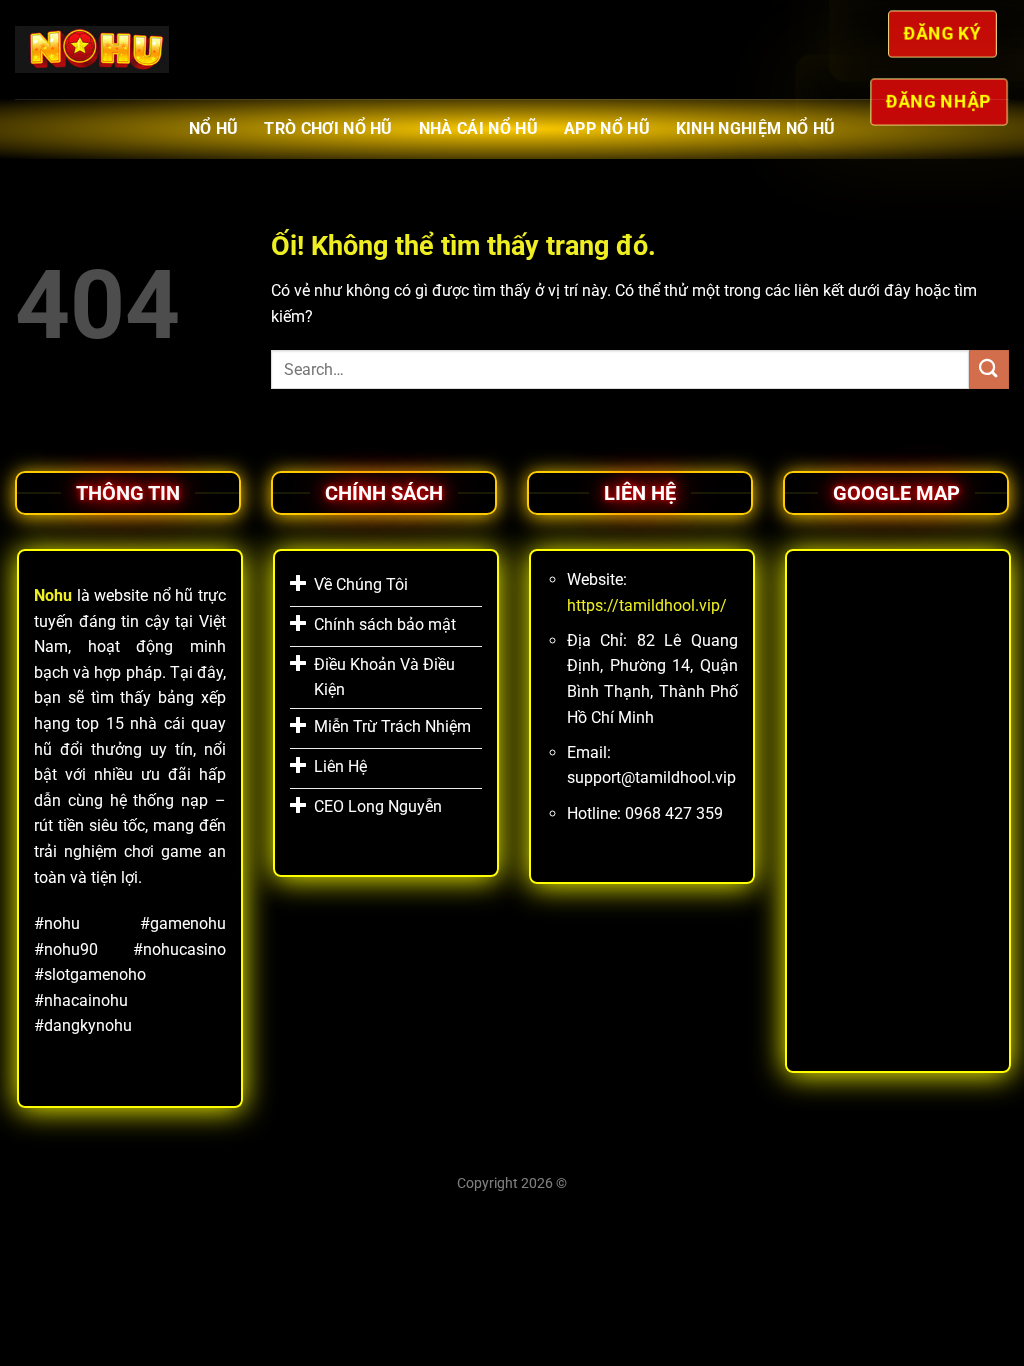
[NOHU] (92, 50)
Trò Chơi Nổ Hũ (328, 128)
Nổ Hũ (214, 128)
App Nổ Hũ (607, 128)
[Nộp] (989, 369)
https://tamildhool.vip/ (647, 605)
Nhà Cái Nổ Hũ (478, 128)
